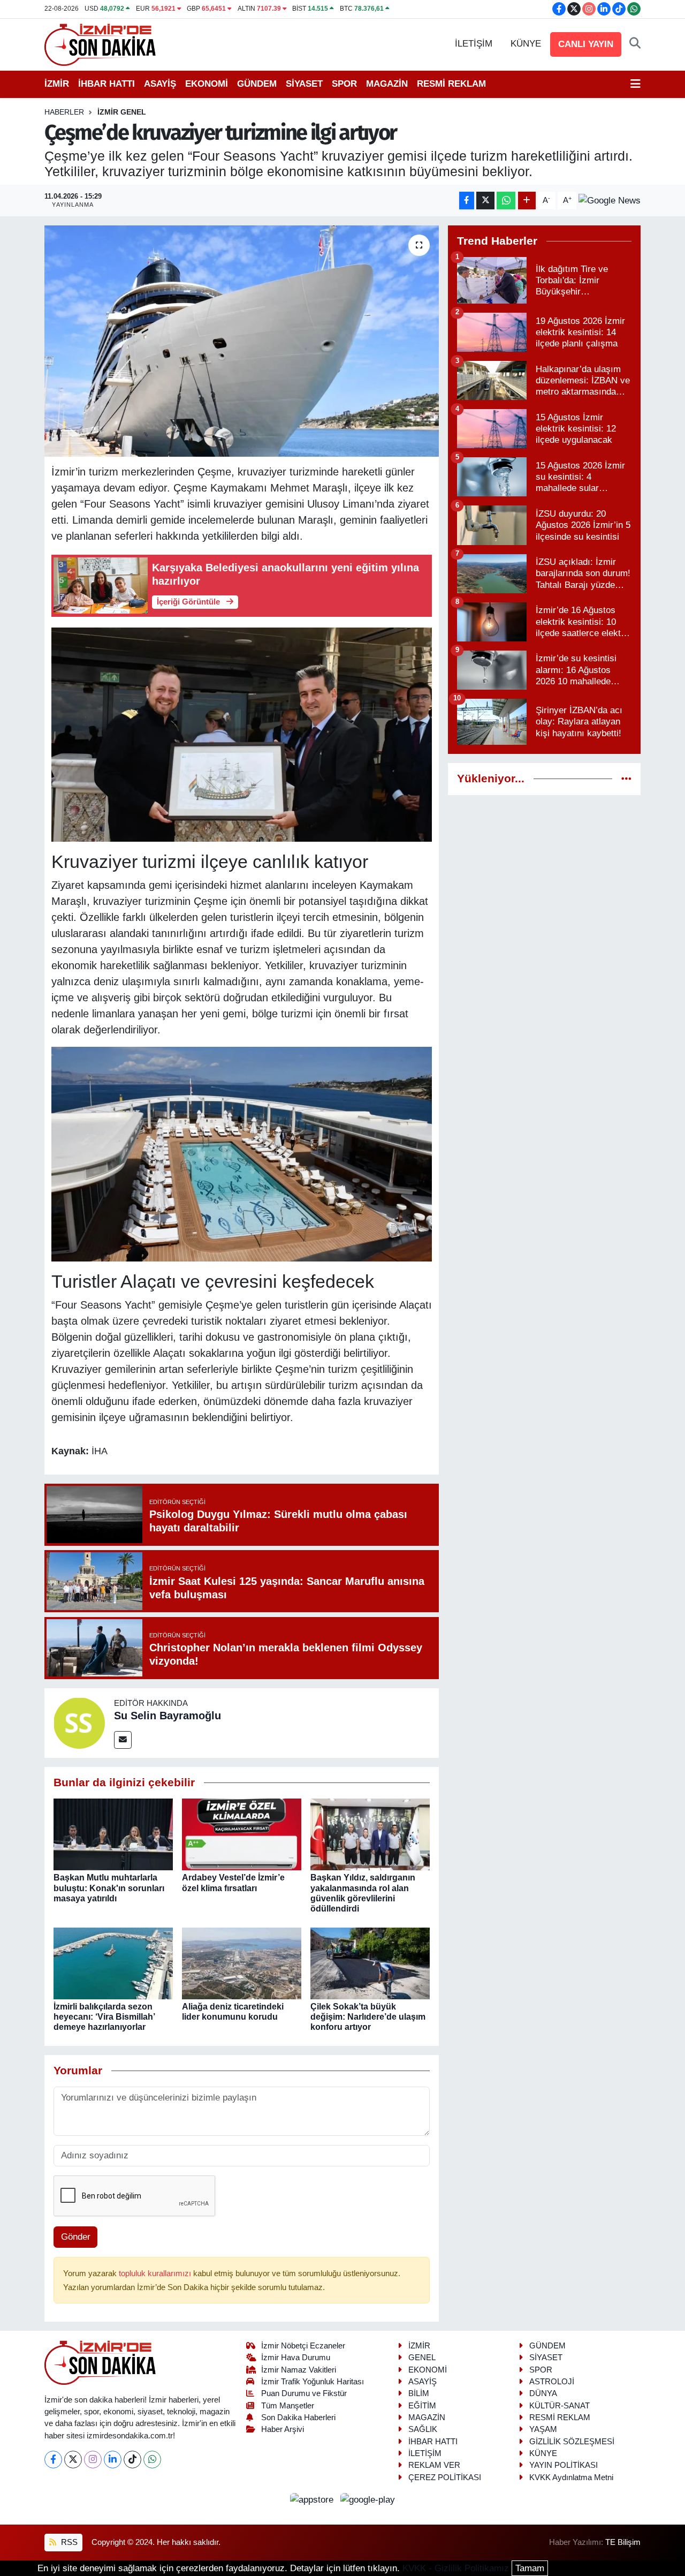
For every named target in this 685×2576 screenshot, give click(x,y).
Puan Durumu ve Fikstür (304, 2393)
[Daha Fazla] (527, 201)
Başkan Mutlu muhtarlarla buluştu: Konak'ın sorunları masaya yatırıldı (109, 1888)
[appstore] (313, 2499)
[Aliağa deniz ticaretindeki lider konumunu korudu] (242, 1963)
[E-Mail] (123, 1740)
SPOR (344, 84)
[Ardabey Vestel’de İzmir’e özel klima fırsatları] (242, 1834)
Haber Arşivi (283, 2429)
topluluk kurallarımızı (156, 2273)
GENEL (422, 2358)
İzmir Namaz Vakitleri (299, 2370)
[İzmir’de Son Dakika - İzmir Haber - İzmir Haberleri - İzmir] (101, 44)
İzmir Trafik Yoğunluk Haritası (313, 2382)
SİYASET (304, 84)
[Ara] (635, 44)
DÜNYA (543, 2393)
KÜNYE (526, 44)
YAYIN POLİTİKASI (564, 2465)
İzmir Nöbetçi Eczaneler (303, 2346)
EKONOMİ (207, 84)
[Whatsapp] (152, 2460)
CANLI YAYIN (586, 44)
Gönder (76, 2237)
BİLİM (419, 2393)
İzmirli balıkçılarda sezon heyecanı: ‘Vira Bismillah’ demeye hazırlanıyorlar (104, 2017)
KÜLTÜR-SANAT (560, 2406)
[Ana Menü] (635, 84)
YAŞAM (543, 2429)
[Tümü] (626, 779)
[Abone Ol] (610, 200)
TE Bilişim (623, 2542)
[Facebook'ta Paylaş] (467, 201)
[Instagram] (93, 2460)
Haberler (64, 112)
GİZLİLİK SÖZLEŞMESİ (572, 2442)
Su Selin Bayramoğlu (168, 1716)
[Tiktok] (132, 2460)
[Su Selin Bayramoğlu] (79, 1722)
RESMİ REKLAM (451, 84)
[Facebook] (53, 2460)
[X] (73, 2460)
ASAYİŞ (160, 84)
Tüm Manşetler (288, 2406)
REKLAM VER (434, 2465)
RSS (68, 2542)
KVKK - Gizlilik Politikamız (456, 2568)
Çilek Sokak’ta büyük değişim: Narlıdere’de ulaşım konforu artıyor (368, 2017)
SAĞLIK (423, 2429)
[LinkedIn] (113, 2460)
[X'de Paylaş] (485, 201)
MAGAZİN (387, 84)
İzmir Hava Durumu (296, 2358)
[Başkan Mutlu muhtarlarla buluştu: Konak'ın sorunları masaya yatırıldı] (113, 1834)
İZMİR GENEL (122, 112)
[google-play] (368, 2499)
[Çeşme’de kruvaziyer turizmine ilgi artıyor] (242, 341)
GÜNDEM (257, 84)
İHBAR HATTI (106, 84)
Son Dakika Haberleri (298, 2418)
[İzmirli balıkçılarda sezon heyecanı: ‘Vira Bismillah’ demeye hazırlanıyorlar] (113, 1963)
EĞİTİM (422, 2406)
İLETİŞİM (474, 44)
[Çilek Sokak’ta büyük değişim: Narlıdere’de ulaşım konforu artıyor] (370, 1963)
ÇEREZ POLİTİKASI (445, 2477)
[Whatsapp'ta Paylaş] (506, 201)
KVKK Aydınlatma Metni (571, 2477)
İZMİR (57, 84)
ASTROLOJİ (552, 2382)
